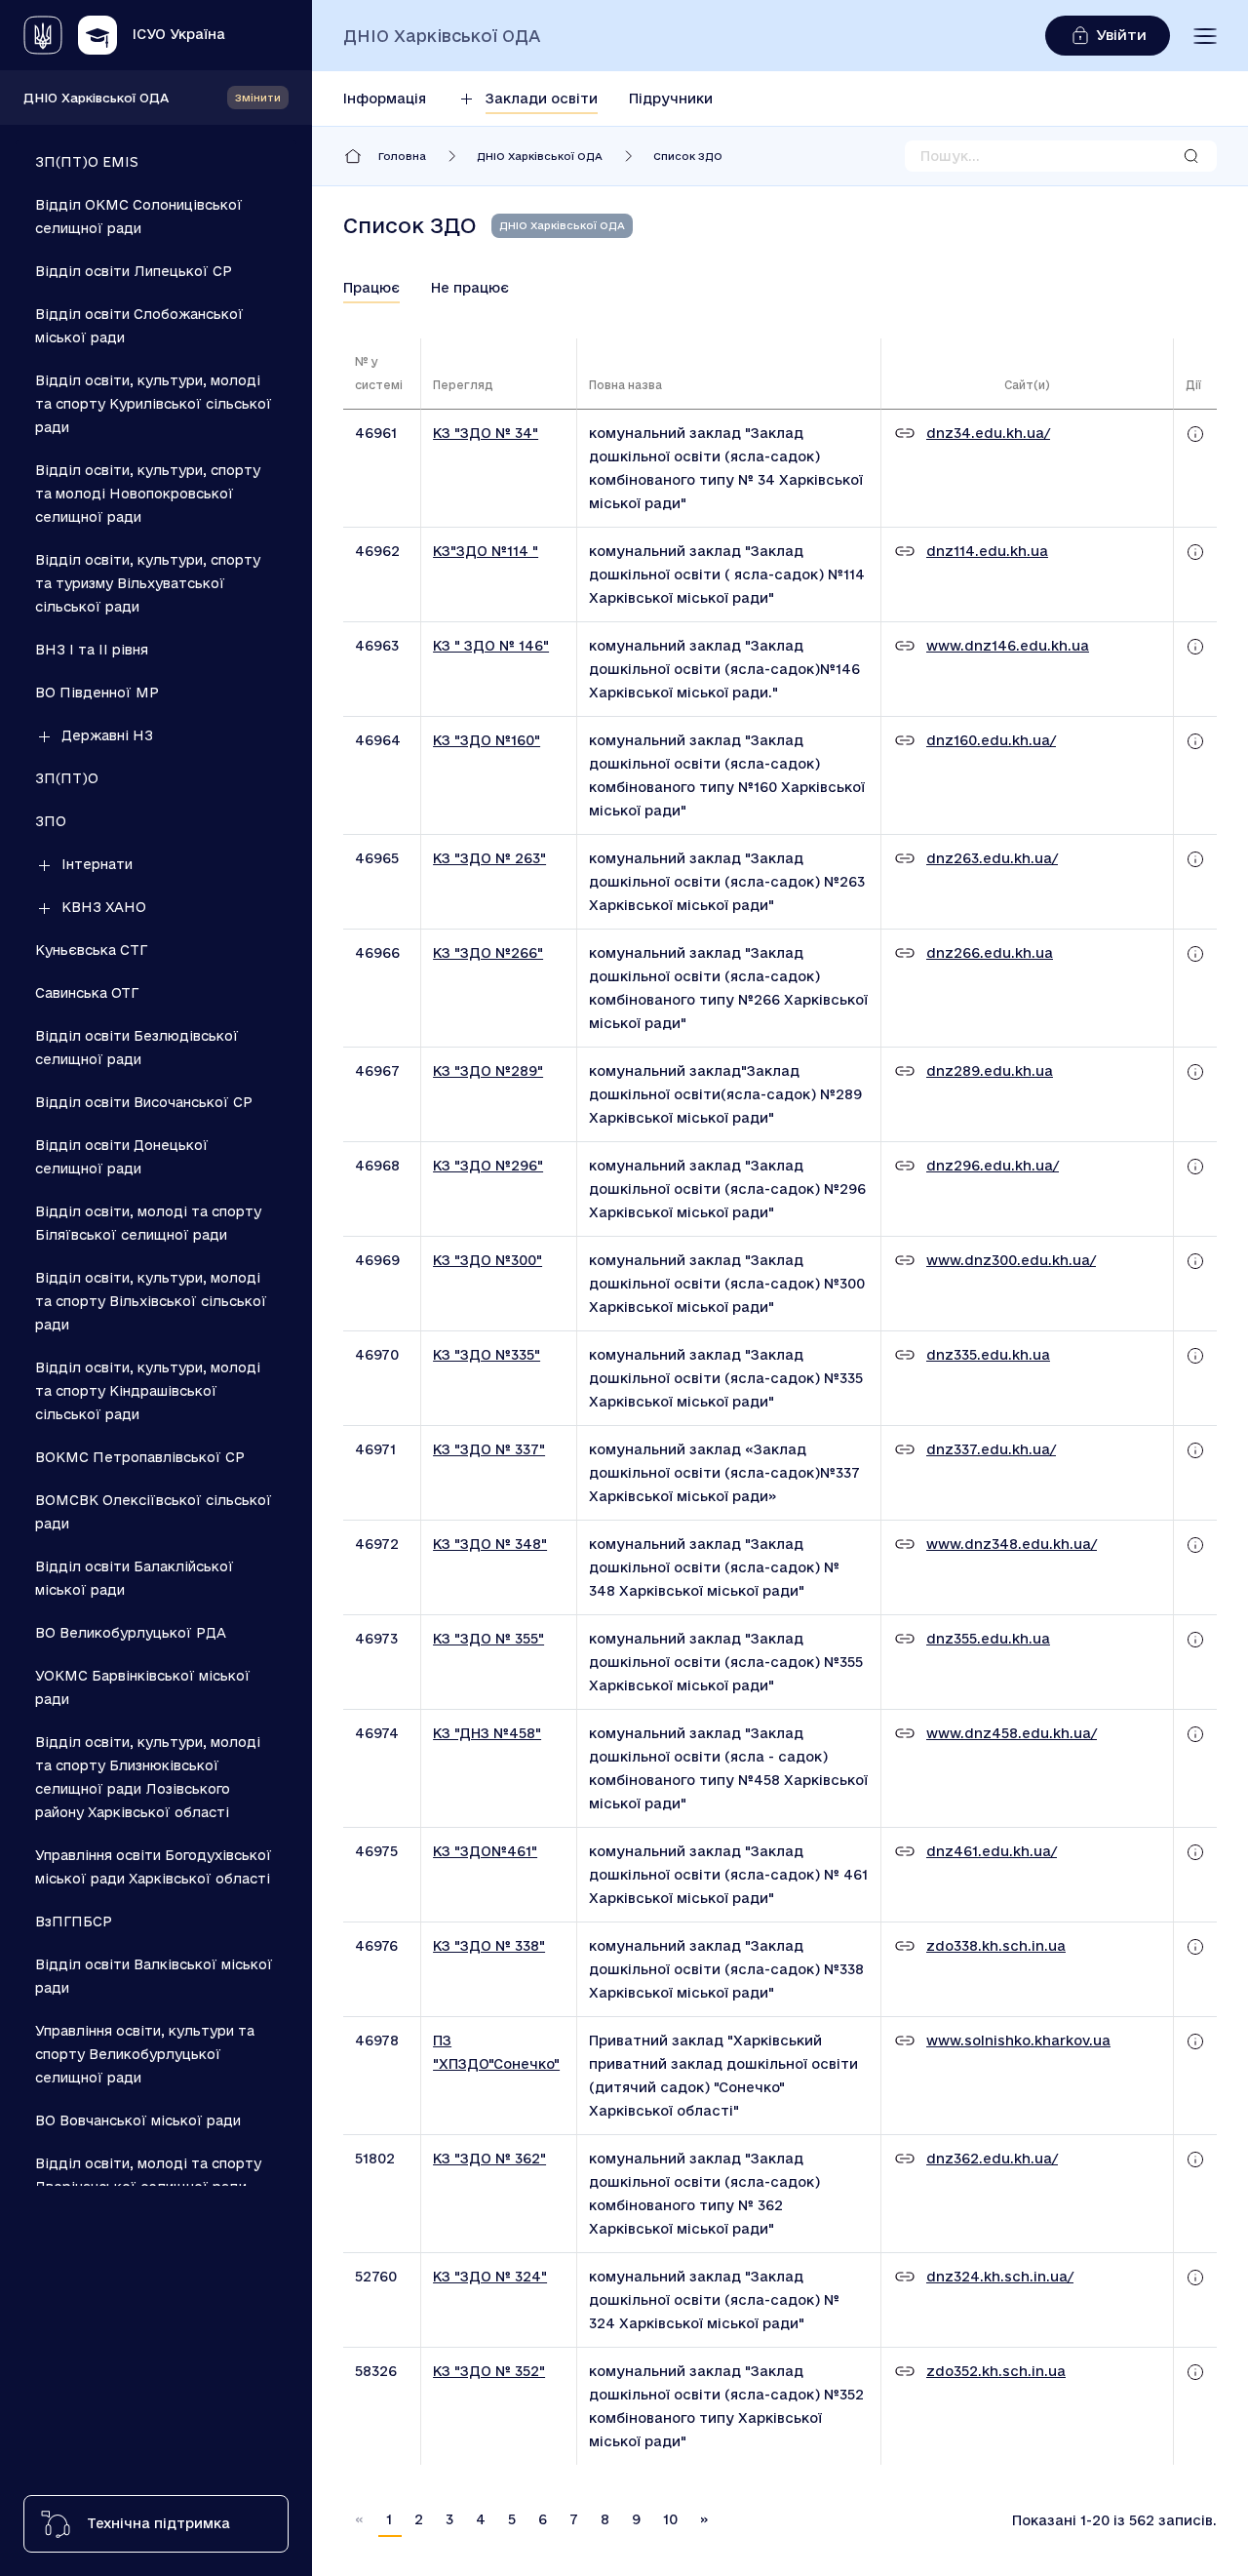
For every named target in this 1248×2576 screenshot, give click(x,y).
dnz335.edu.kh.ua (988, 1355)
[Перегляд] (1195, 433)
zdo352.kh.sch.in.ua (996, 2371)
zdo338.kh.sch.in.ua (996, 1946)
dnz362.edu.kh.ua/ (992, 2159)
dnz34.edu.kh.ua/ (988, 433)
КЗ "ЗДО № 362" (489, 2159)
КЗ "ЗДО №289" (488, 1071)
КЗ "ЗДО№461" (485, 1851)
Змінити (258, 98)
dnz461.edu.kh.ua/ (992, 1851)
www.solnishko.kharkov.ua (1018, 2041)
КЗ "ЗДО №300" (487, 1260)
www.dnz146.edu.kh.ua (1008, 646)
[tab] (371, 288)
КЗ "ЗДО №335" (487, 1355)
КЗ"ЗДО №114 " (486, 551)
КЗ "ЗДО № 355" (488, 1639)
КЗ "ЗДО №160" (487, 740)
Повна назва (625, 385)
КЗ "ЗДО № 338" (489, 1946)
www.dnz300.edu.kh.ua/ (1011, 1260)
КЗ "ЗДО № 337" (489, 1449)
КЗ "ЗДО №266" (488, 953)
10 (670, 2519)
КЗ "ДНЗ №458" (487, 1733)
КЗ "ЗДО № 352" (489, 2371)
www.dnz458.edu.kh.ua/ (1012, 1733)
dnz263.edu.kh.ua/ (992, 858)
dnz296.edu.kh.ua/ (993, 1166)
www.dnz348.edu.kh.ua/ (1012, 1544)
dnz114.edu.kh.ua (987, 551)
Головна (402, 156)
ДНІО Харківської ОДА (96, 98)
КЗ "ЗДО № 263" (489, 858)
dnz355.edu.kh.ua (988, 1639)
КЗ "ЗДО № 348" (490, 1544)
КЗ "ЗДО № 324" (490, 2277)
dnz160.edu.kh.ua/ (991, 740)
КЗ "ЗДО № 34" (486, 433)
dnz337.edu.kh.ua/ (991, 1449)
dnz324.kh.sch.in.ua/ (1000, 2277)
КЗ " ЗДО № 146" (491, 646)
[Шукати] (1191, 156)
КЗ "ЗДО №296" (488, 1166)
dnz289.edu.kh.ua (990, 1071)
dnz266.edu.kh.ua (990, 953)
